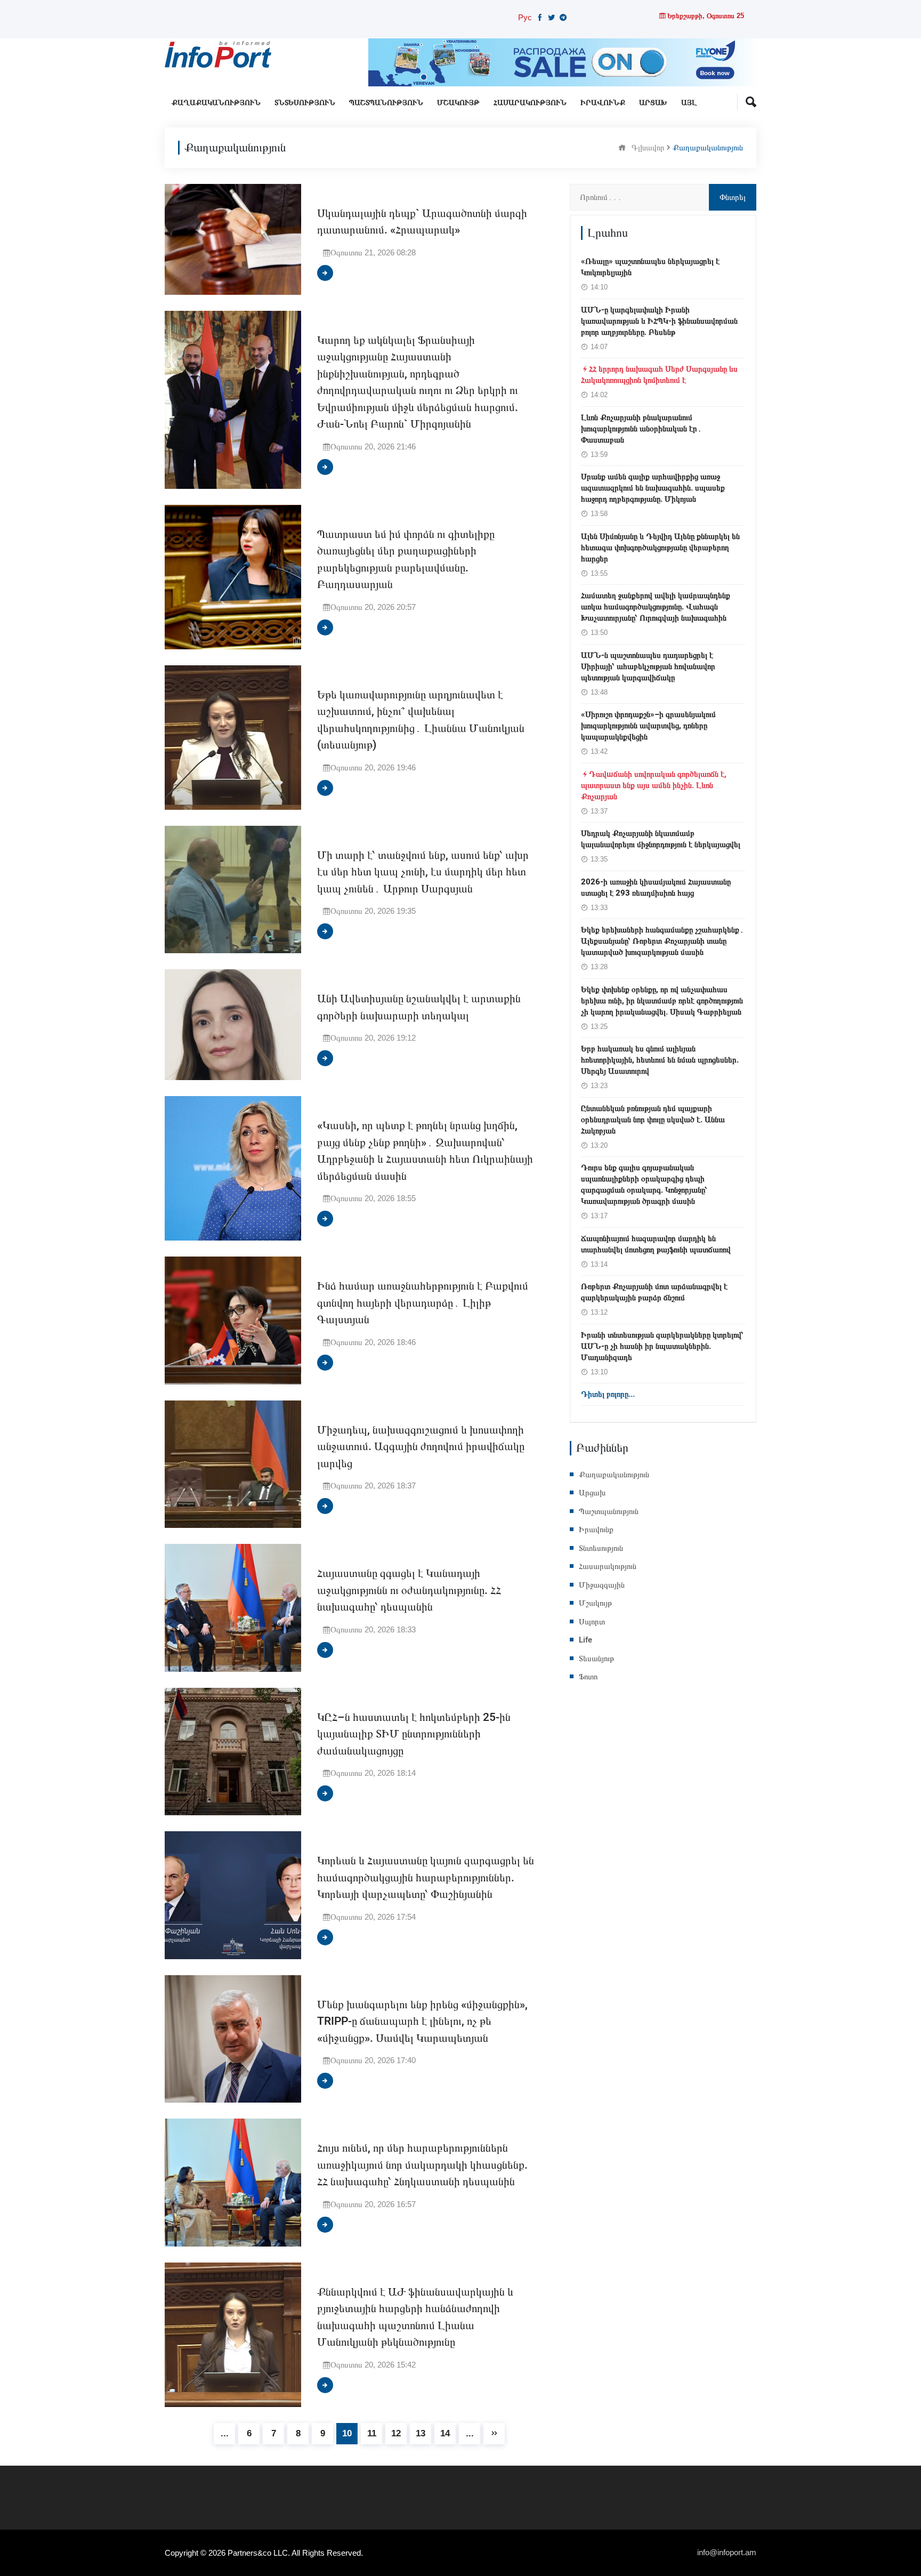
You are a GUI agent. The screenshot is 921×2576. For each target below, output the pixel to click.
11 (372, 2433)
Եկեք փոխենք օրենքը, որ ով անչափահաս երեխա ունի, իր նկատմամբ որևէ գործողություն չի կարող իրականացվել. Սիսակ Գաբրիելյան (662, 1001)
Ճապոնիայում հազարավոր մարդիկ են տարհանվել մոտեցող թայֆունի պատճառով (656, 1244)
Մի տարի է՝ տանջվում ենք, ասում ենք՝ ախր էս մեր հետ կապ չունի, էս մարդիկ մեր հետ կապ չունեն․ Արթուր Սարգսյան (423, 872)
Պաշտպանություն (386, 103)
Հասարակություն (530, 103)
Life (585, 1640)
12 (396, 2433)
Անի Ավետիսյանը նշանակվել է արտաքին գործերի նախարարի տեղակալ (419, 1007)
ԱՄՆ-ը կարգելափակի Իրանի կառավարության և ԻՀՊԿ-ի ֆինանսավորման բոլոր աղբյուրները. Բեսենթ (659, 321)
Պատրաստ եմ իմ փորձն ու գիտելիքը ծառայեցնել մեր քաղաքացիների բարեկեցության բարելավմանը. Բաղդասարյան (406, 560)
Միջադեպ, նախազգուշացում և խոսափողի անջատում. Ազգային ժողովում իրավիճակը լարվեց (421, 1447)
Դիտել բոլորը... (608, 1394)
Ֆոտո (588, 1677)
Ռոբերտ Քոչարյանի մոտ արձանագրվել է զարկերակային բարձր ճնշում (654, 1292)
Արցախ (653, 103)
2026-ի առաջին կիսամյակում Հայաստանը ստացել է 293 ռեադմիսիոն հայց (656, 887)
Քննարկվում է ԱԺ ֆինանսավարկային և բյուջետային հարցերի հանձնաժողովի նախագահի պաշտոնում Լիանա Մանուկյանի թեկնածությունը (415, 2317)
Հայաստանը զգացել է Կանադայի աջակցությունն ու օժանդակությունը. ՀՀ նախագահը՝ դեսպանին (409, 1590)
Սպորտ (592, 1622)
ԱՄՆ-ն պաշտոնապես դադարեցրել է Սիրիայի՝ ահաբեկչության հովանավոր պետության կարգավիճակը (648, 666)
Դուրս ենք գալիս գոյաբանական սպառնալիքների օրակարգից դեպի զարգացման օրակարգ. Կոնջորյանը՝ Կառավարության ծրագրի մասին (644, 1184)
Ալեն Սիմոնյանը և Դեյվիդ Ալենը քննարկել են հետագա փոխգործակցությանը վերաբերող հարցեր (660, 548)
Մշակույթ (458, 103)
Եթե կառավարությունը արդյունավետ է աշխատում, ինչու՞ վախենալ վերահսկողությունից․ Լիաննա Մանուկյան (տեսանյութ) (421, 720)
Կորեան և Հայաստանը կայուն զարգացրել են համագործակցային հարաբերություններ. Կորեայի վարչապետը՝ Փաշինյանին (426, 1878)
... (225, 2433)
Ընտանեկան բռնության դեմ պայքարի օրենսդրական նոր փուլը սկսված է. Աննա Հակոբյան (653, 1120)
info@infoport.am (727, 2552)
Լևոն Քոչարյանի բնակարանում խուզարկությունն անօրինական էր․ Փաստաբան (641, 429)
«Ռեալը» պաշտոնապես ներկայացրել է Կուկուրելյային (650, 267)
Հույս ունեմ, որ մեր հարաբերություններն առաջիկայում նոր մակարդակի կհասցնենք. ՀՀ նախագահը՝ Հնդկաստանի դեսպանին (422, 2165)
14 (445, 2433)
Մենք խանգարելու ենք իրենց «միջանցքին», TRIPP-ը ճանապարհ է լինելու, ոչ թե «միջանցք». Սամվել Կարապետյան (422, 2022)
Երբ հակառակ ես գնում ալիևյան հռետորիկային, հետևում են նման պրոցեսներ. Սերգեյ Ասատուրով (660, 1060)
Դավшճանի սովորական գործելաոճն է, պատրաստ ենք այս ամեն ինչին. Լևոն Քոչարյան (654, 785)
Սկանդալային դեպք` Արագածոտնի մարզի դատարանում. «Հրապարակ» (422, 222)
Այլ (689, 103)
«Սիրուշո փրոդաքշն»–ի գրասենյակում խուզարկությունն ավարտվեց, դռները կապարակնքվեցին (648, 726)
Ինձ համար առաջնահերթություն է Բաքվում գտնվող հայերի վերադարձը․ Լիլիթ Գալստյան (423, 1303)
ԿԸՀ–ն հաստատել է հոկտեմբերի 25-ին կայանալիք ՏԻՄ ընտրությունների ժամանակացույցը (414, 1734)
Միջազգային (602, 1585)
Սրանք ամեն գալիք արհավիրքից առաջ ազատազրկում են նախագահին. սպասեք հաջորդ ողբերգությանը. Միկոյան (653, 488)
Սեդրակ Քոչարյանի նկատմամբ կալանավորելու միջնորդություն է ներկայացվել (661, 839)
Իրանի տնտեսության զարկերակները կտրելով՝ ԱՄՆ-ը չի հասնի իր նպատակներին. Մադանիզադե (662, 1346)
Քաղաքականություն (216, 103)
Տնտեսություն (305, 103)
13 (421, 2433)
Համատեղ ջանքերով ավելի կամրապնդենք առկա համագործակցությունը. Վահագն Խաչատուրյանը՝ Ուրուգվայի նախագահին (656, 607)
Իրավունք (603, 103)
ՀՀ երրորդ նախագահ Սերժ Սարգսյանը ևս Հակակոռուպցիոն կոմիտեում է (659, 375)
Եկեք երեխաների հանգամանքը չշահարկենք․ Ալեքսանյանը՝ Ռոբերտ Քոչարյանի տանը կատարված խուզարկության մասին (663, 941)
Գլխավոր (648, 147)
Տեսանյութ (596, 1659)
